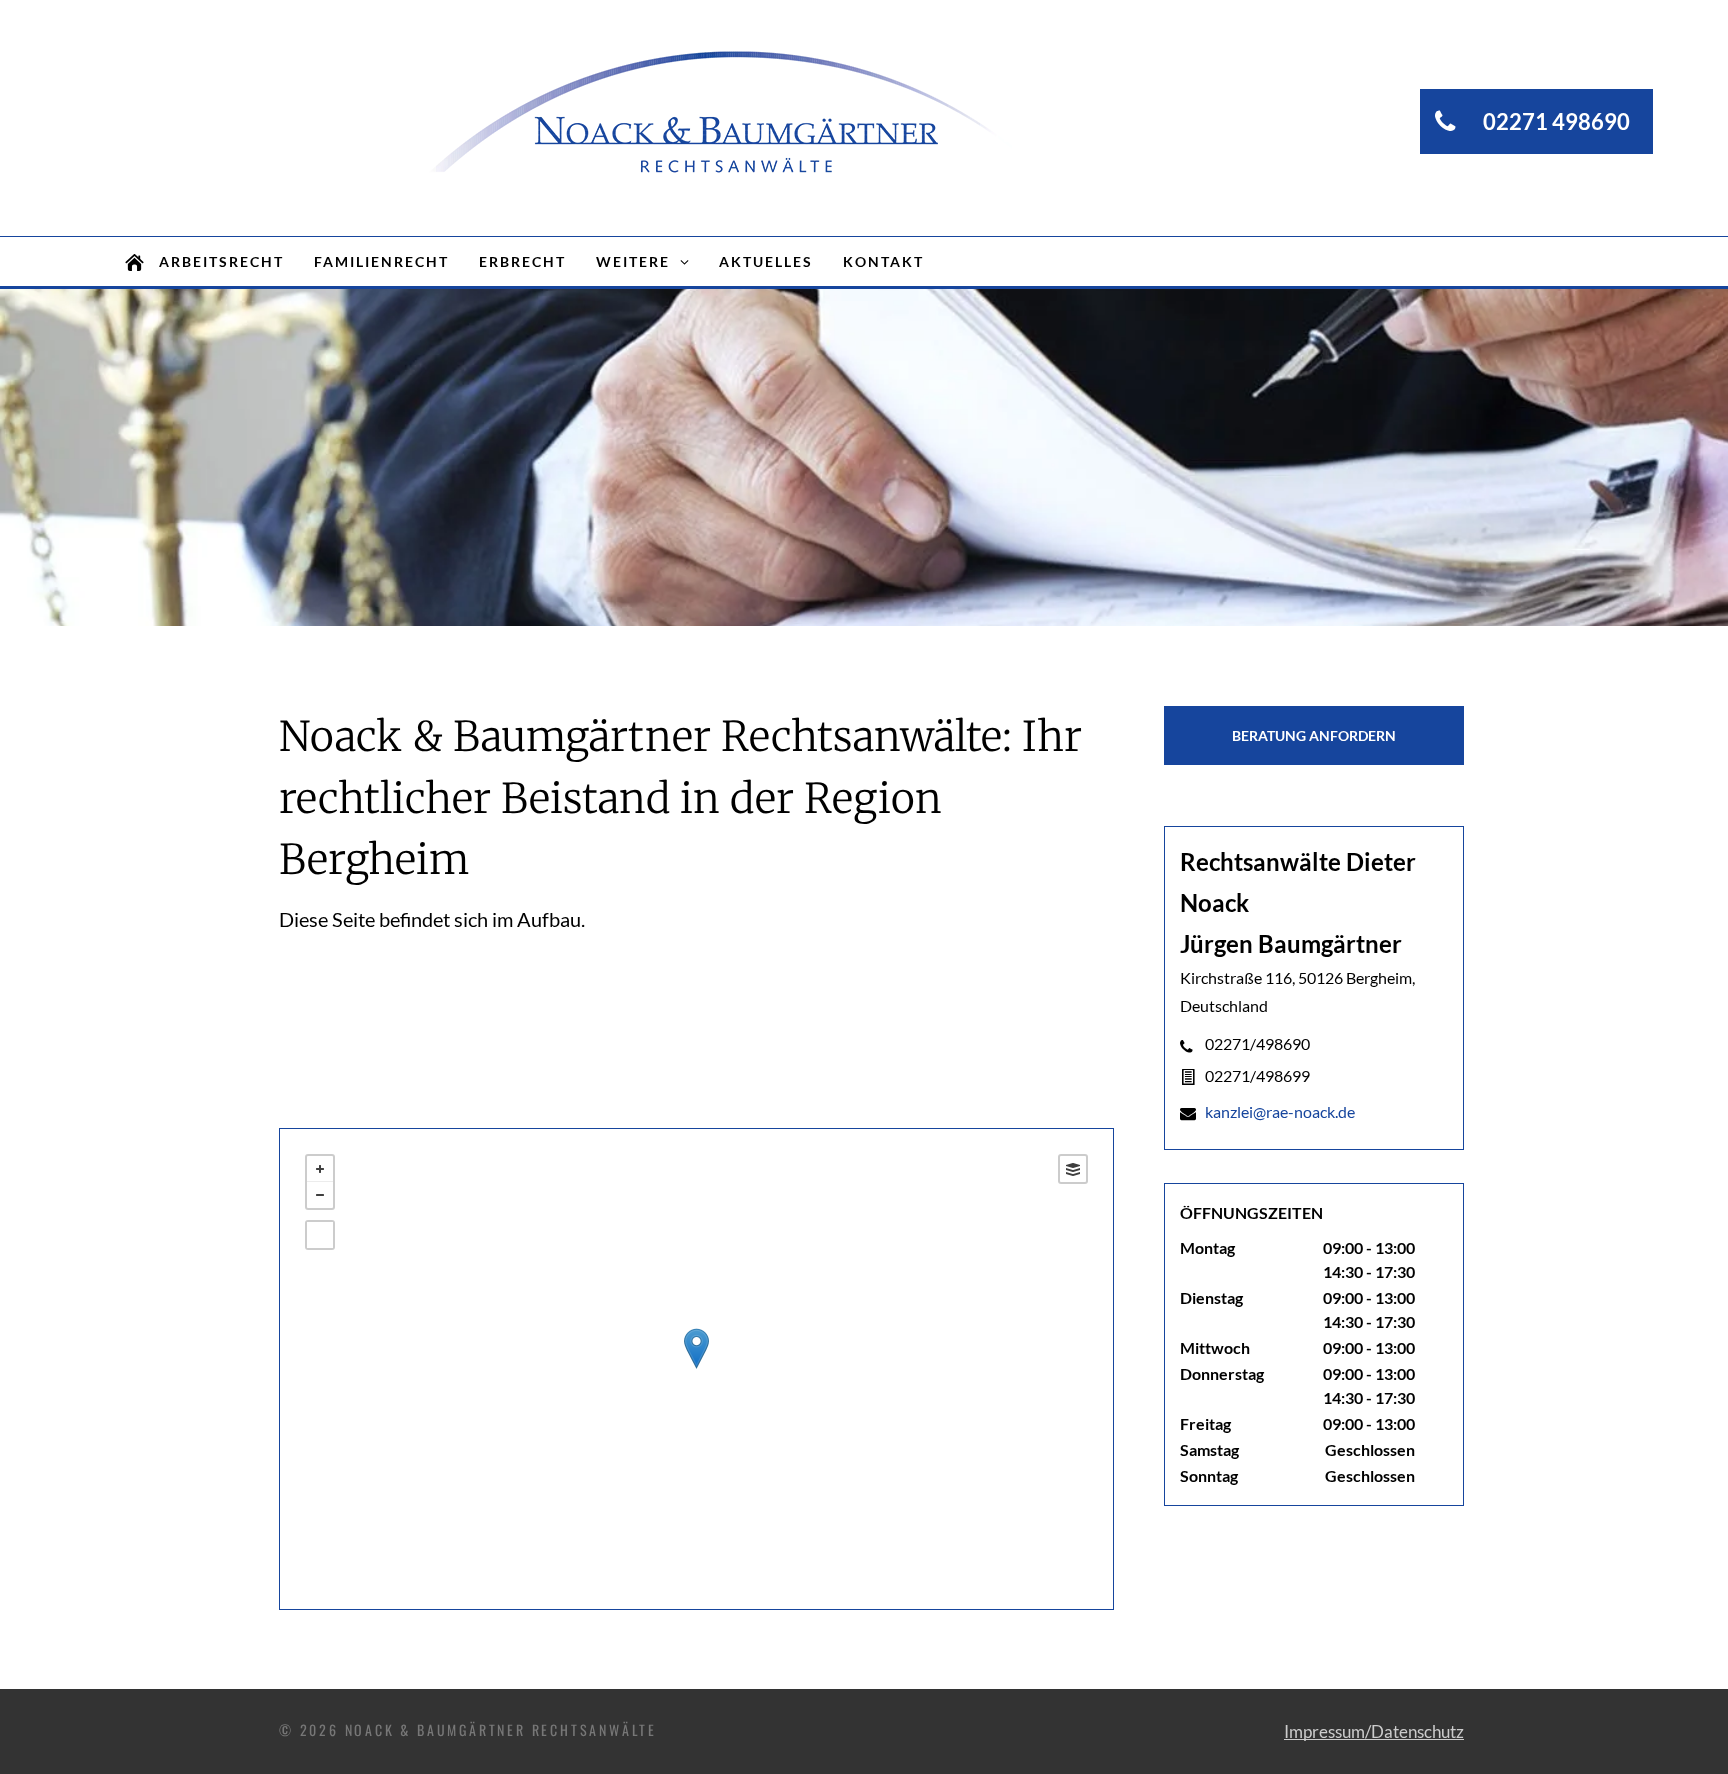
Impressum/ (1327, 1731)
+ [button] (320, 1169)
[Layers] (1073, 1169)
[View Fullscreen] (320, 1235)
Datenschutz (1417, 1731)
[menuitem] (221, 261)
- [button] (320, 1195)
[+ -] (696, 1369)
